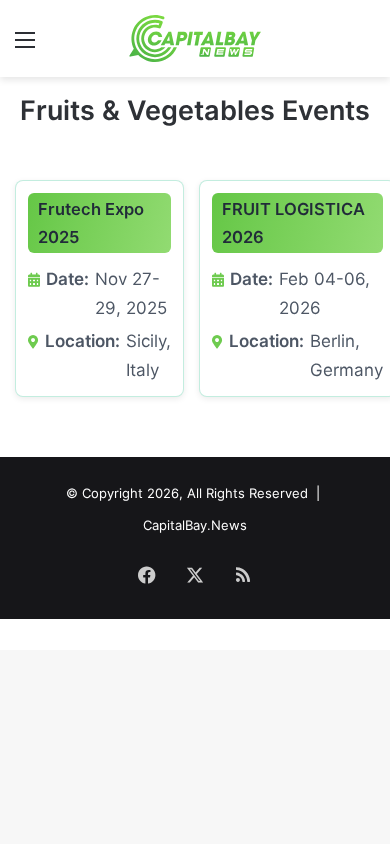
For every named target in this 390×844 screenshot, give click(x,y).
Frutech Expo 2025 (91, 223)
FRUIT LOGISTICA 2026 (293, 223)
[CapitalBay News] (195, 38)
